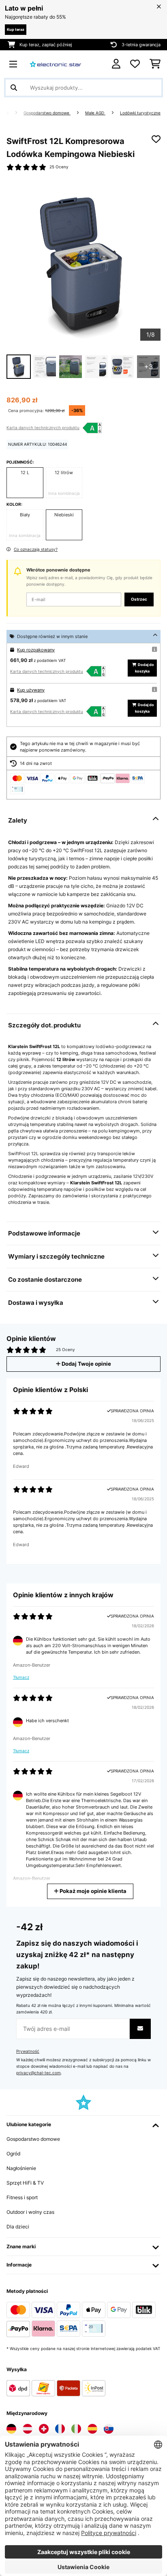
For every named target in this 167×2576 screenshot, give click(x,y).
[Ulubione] (135, 64)
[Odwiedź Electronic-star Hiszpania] (92, 2429)
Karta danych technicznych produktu (43, 428)
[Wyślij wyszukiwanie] (14, 88)
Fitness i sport (22, 2197)
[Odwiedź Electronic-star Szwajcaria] (44, 2429)
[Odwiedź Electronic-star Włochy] (76, 2429)
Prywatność (28, 2051)
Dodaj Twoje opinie (86, 1364)
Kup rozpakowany (36, 650)
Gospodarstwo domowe (47, 113)
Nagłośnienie (21, 2168)
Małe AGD (95, 113)
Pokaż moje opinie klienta (92, 1891)
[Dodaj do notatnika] (156, 139)
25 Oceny (59, 167)
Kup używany (31, 690)
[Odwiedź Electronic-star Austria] (28, 2429)
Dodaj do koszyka (145, 668)
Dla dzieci (18, 2227)
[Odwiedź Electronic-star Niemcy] (11, 2429)
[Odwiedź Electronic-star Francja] (60, 2429)
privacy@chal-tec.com (39, 2073)
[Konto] (116, 64)
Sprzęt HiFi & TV (25, 2183)
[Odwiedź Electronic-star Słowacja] (109, 2429)
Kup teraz (16, 29)
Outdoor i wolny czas (30, 2212)
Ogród (13, 2154)
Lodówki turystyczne (140, 113)
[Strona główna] (14, 113)
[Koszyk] (155, 64)
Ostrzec (139, 599)
